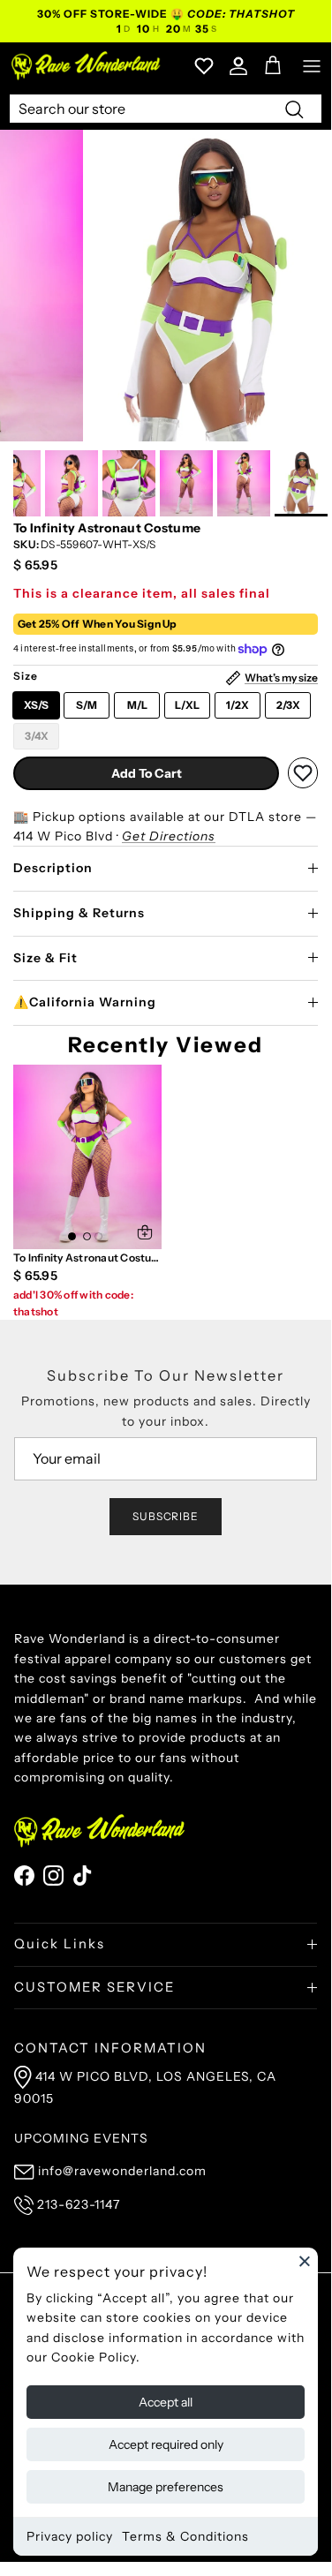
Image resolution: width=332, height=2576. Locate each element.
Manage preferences (166, 2487)
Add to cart (147, 773)
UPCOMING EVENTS (81, 2138)
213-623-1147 (79, 2204)
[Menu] (312, 66)
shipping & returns (79, 913)
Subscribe (166, 1516)
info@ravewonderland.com (122, 2171)
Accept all (166, 2402)
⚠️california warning (85, 1002)
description (53, 868)
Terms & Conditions (185, 2536)
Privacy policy (70, 2536)
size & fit (45, 958)
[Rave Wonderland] (87, 66)
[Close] (305, 2261)
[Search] (294, 109)
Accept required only (166, 2444)
